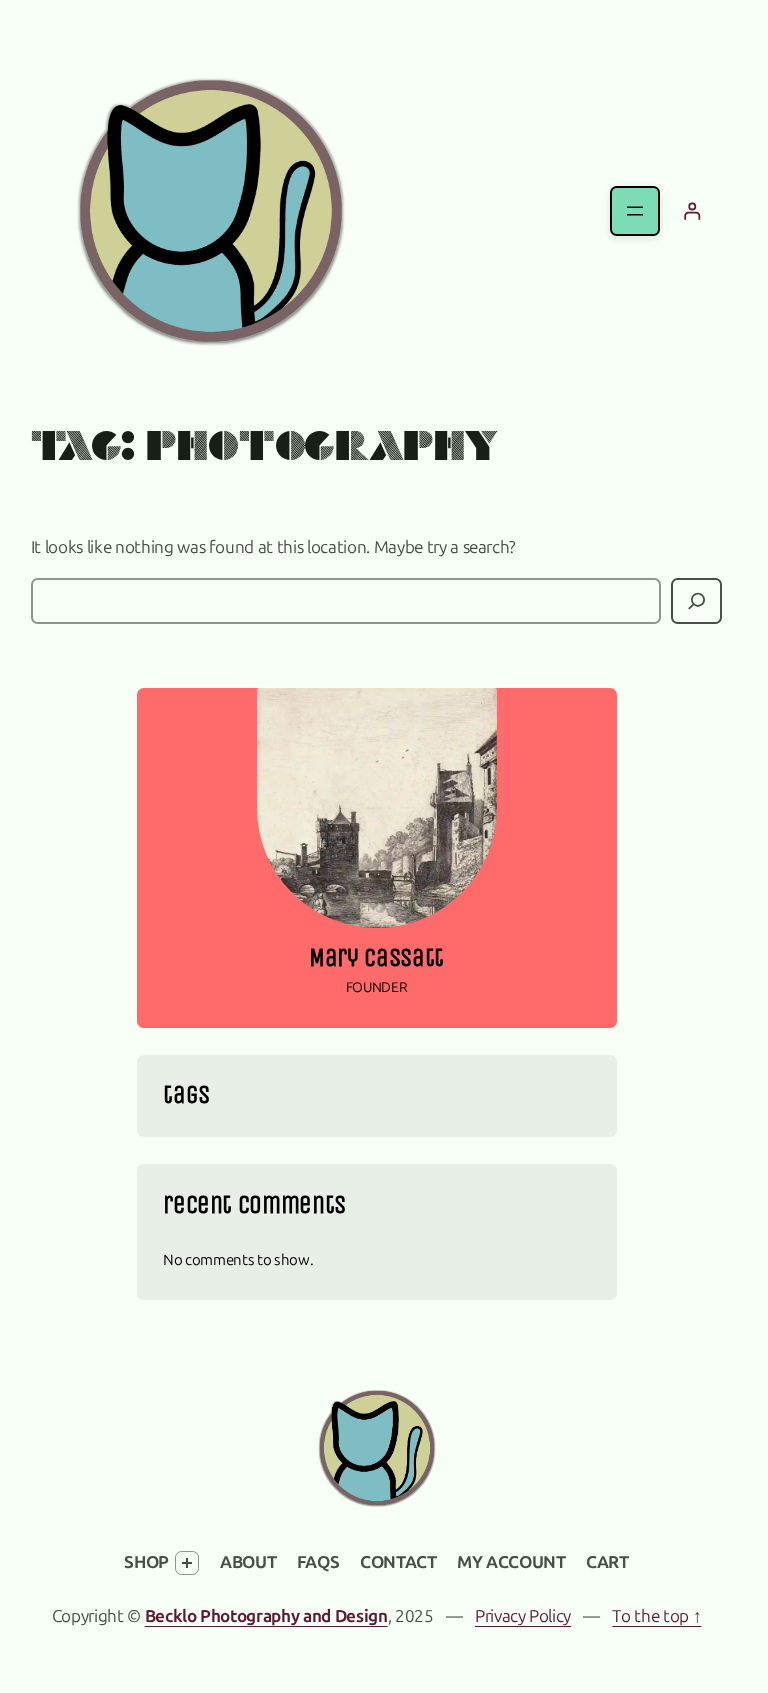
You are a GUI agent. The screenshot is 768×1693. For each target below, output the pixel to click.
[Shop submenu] (187, 1563)
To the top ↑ (656, 1616)
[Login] (691, 211)
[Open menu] (635, 211)
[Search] (696, 601)
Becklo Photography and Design (266, 1616)
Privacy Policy (523, 1616)
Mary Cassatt (376, 958)
